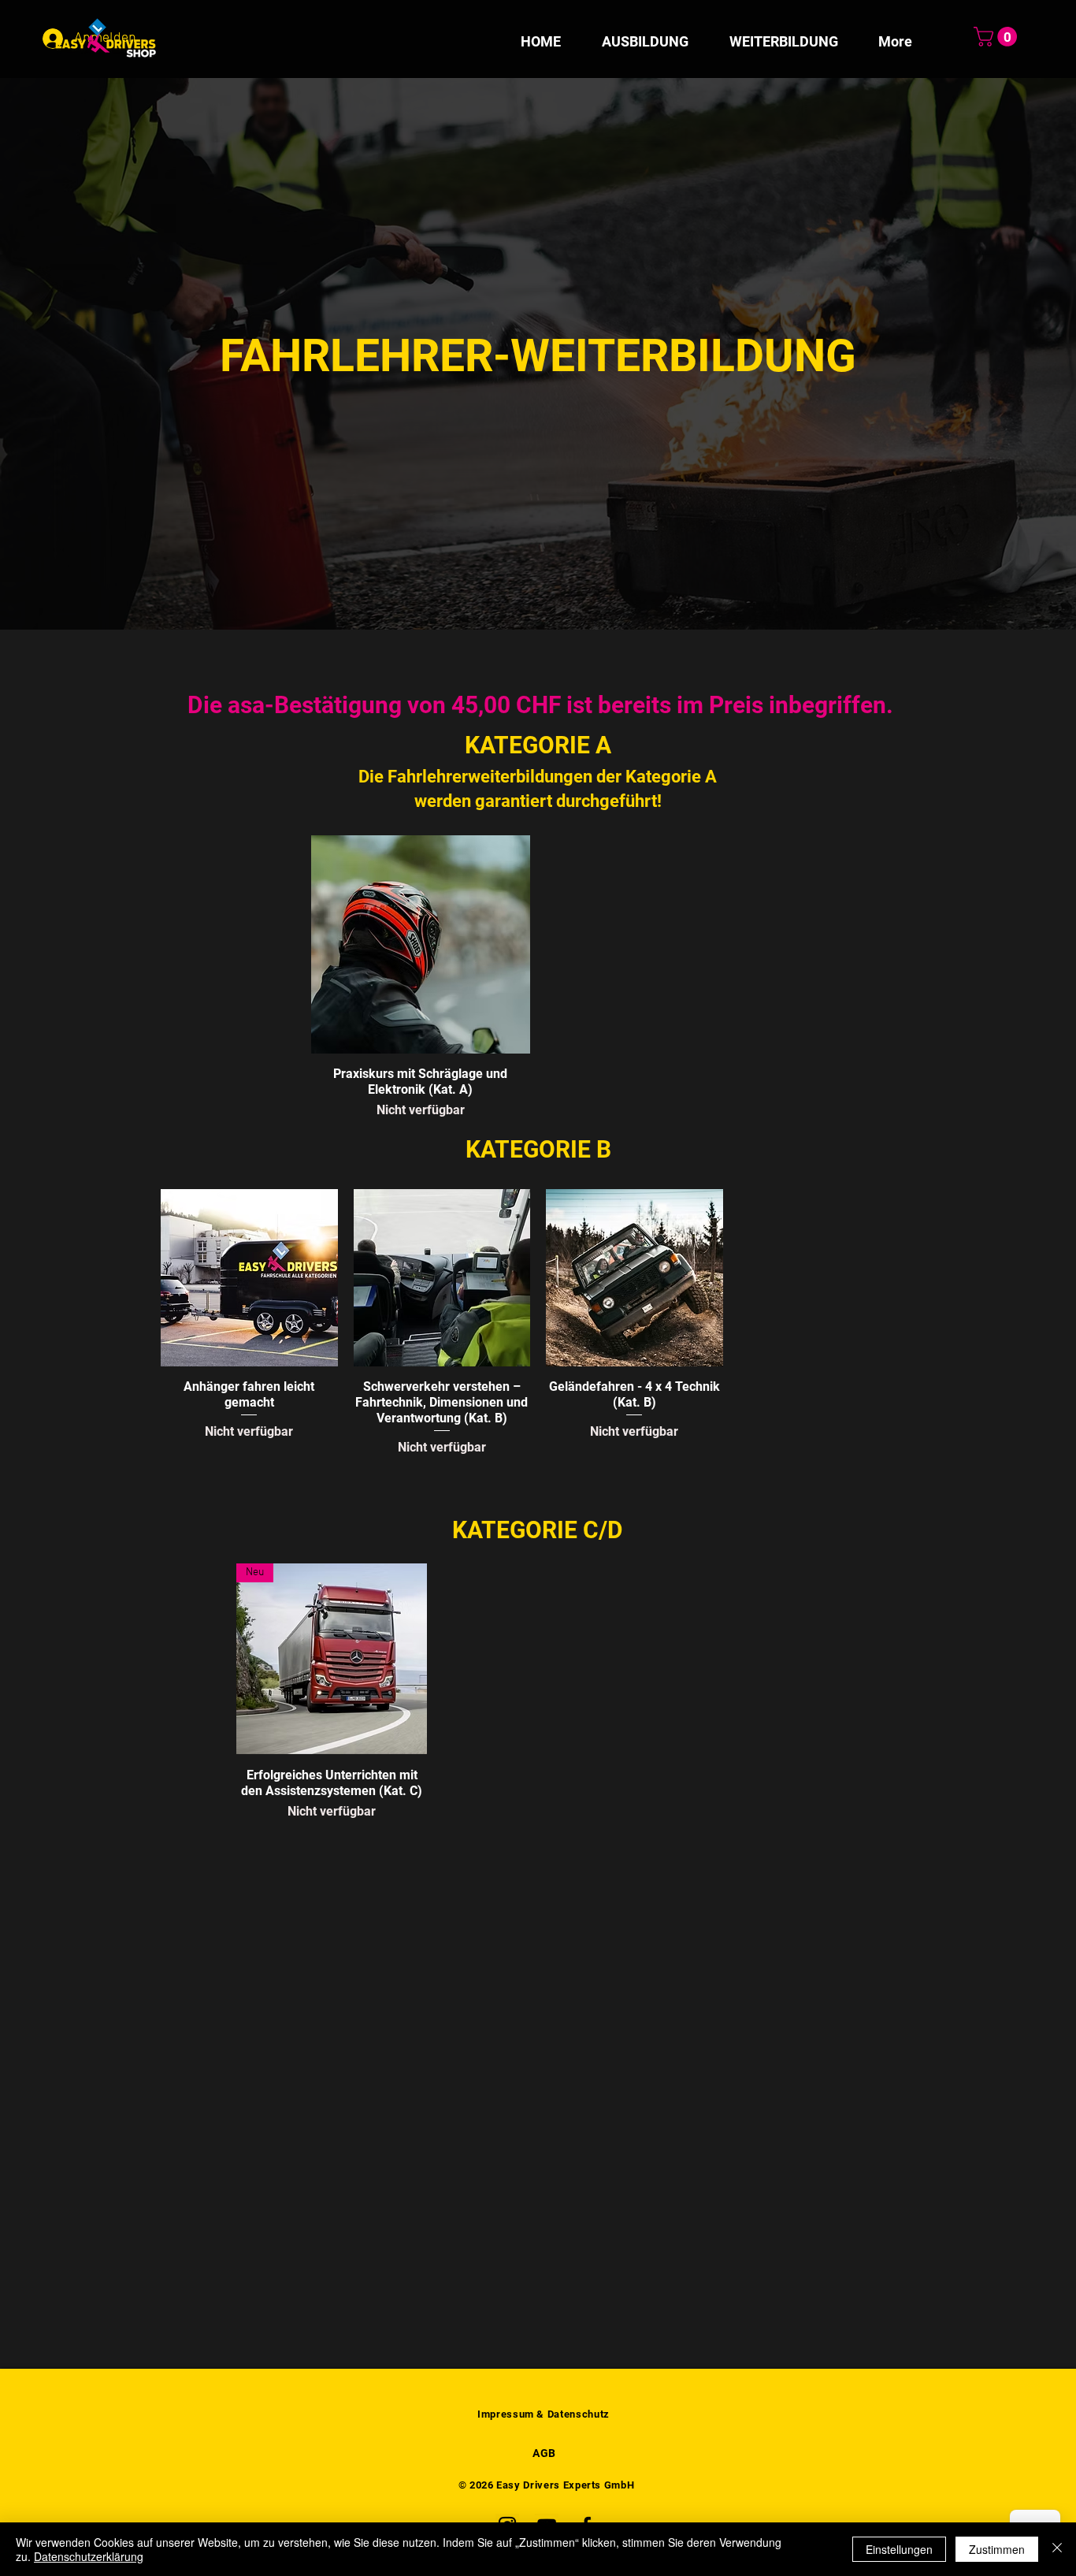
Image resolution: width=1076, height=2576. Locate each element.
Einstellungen (899, 2549)
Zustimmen (997, 2549)
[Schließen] (1057, 2549)
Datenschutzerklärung (89, 2556)
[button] (998, 37)
